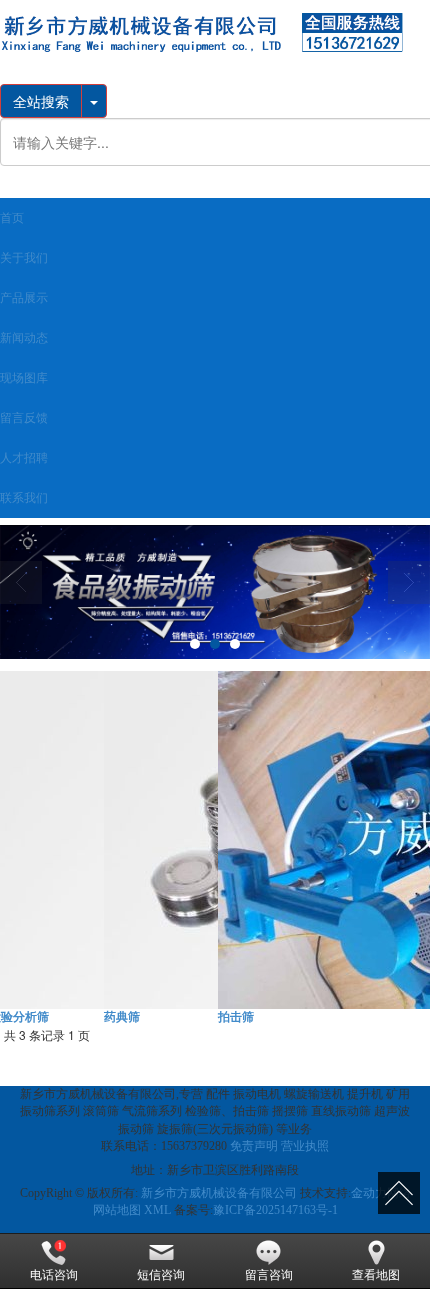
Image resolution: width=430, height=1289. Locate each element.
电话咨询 (54, 1275)
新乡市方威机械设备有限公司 (219, 1193)
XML (157, 1210)
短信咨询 (161, 1275)
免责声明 (254, 1146)
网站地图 (117, 1210)
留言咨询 (269, 1275)
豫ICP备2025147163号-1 (275, 1210)
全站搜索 (41, 101)
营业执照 (305, 1146)
